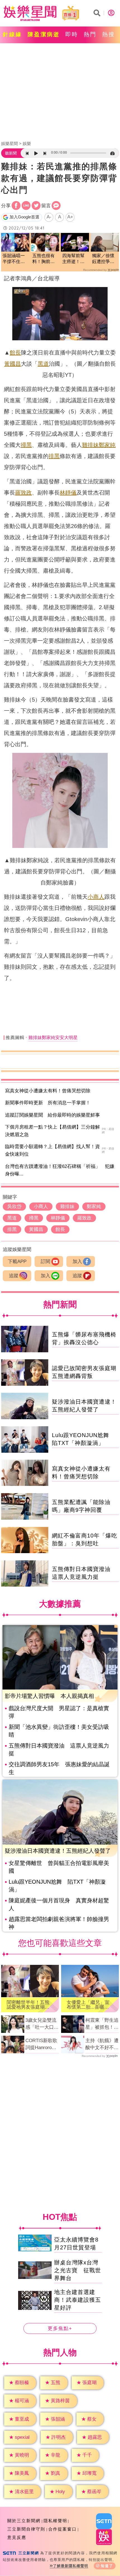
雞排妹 (90, 445)
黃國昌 (13, 364)
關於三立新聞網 (24, 2521)
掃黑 (26, 445)
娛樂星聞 (9, 144)
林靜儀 (68, 493)
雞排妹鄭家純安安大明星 (53, 1038)
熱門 (90, 34)
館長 (15, 353)
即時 (72, 34)
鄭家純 (107, 445)
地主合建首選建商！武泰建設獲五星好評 (78, 2300)
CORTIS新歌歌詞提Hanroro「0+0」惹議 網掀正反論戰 (41, 2045)
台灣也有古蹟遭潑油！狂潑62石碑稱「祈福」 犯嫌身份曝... (60, 1170)
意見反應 (17, 2537)
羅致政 (23, 493)
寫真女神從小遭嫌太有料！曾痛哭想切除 (48, 1091)
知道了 (107, 2566)
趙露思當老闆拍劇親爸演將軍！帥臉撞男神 (59, 1923)
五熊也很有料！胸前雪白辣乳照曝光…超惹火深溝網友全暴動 (44, 259)
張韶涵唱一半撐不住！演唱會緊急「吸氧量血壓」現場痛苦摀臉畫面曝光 (14, 259)
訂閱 (45, 1262)
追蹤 (14, 1276)
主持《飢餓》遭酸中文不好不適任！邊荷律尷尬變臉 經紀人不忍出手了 (102, 2045)
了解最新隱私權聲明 (71, 2566)
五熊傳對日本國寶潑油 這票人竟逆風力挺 (59, 1750)
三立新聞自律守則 (26, 2529)
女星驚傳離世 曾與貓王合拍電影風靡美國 (59, 1867)
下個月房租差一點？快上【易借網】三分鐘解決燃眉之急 (52, 1131)
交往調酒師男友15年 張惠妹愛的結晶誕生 (59, 1768)
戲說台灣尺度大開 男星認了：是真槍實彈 (59, 1712)
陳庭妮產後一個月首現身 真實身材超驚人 (59, 1904)
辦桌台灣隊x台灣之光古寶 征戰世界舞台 (78, 2270)
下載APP (17, 1262)
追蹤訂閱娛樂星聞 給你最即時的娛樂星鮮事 (52, 1115)
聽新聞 (11, 153)
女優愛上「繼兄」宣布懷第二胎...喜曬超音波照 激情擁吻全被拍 (88, 2005)
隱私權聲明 (55, 2521)
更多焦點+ (60, 2328)
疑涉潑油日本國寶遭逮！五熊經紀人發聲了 (58, 1851)
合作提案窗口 (63, 2529)
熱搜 (109, 34)
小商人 (96, 897)
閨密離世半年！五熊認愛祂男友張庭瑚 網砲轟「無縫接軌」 (28, 2005)
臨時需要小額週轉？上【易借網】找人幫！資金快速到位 (52, 1150)
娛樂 (27, 144)
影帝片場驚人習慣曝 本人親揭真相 (49, 1696)
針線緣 (12, 34)
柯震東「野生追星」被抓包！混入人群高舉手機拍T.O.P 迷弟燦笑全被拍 (102, 2024)
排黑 (54, 456)
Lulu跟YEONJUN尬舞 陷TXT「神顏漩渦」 (57, 1886)
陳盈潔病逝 (44, 34)
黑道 (43, 364)
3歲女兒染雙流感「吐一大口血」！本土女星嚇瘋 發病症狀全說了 (42, 2024)
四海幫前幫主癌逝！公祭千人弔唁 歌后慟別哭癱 (75, 259)
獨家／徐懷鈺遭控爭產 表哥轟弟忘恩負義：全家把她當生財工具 (105, 259)
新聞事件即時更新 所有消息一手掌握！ (48, 1103)
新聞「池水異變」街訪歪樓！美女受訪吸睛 (59, 1731)
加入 (77, 1262)
